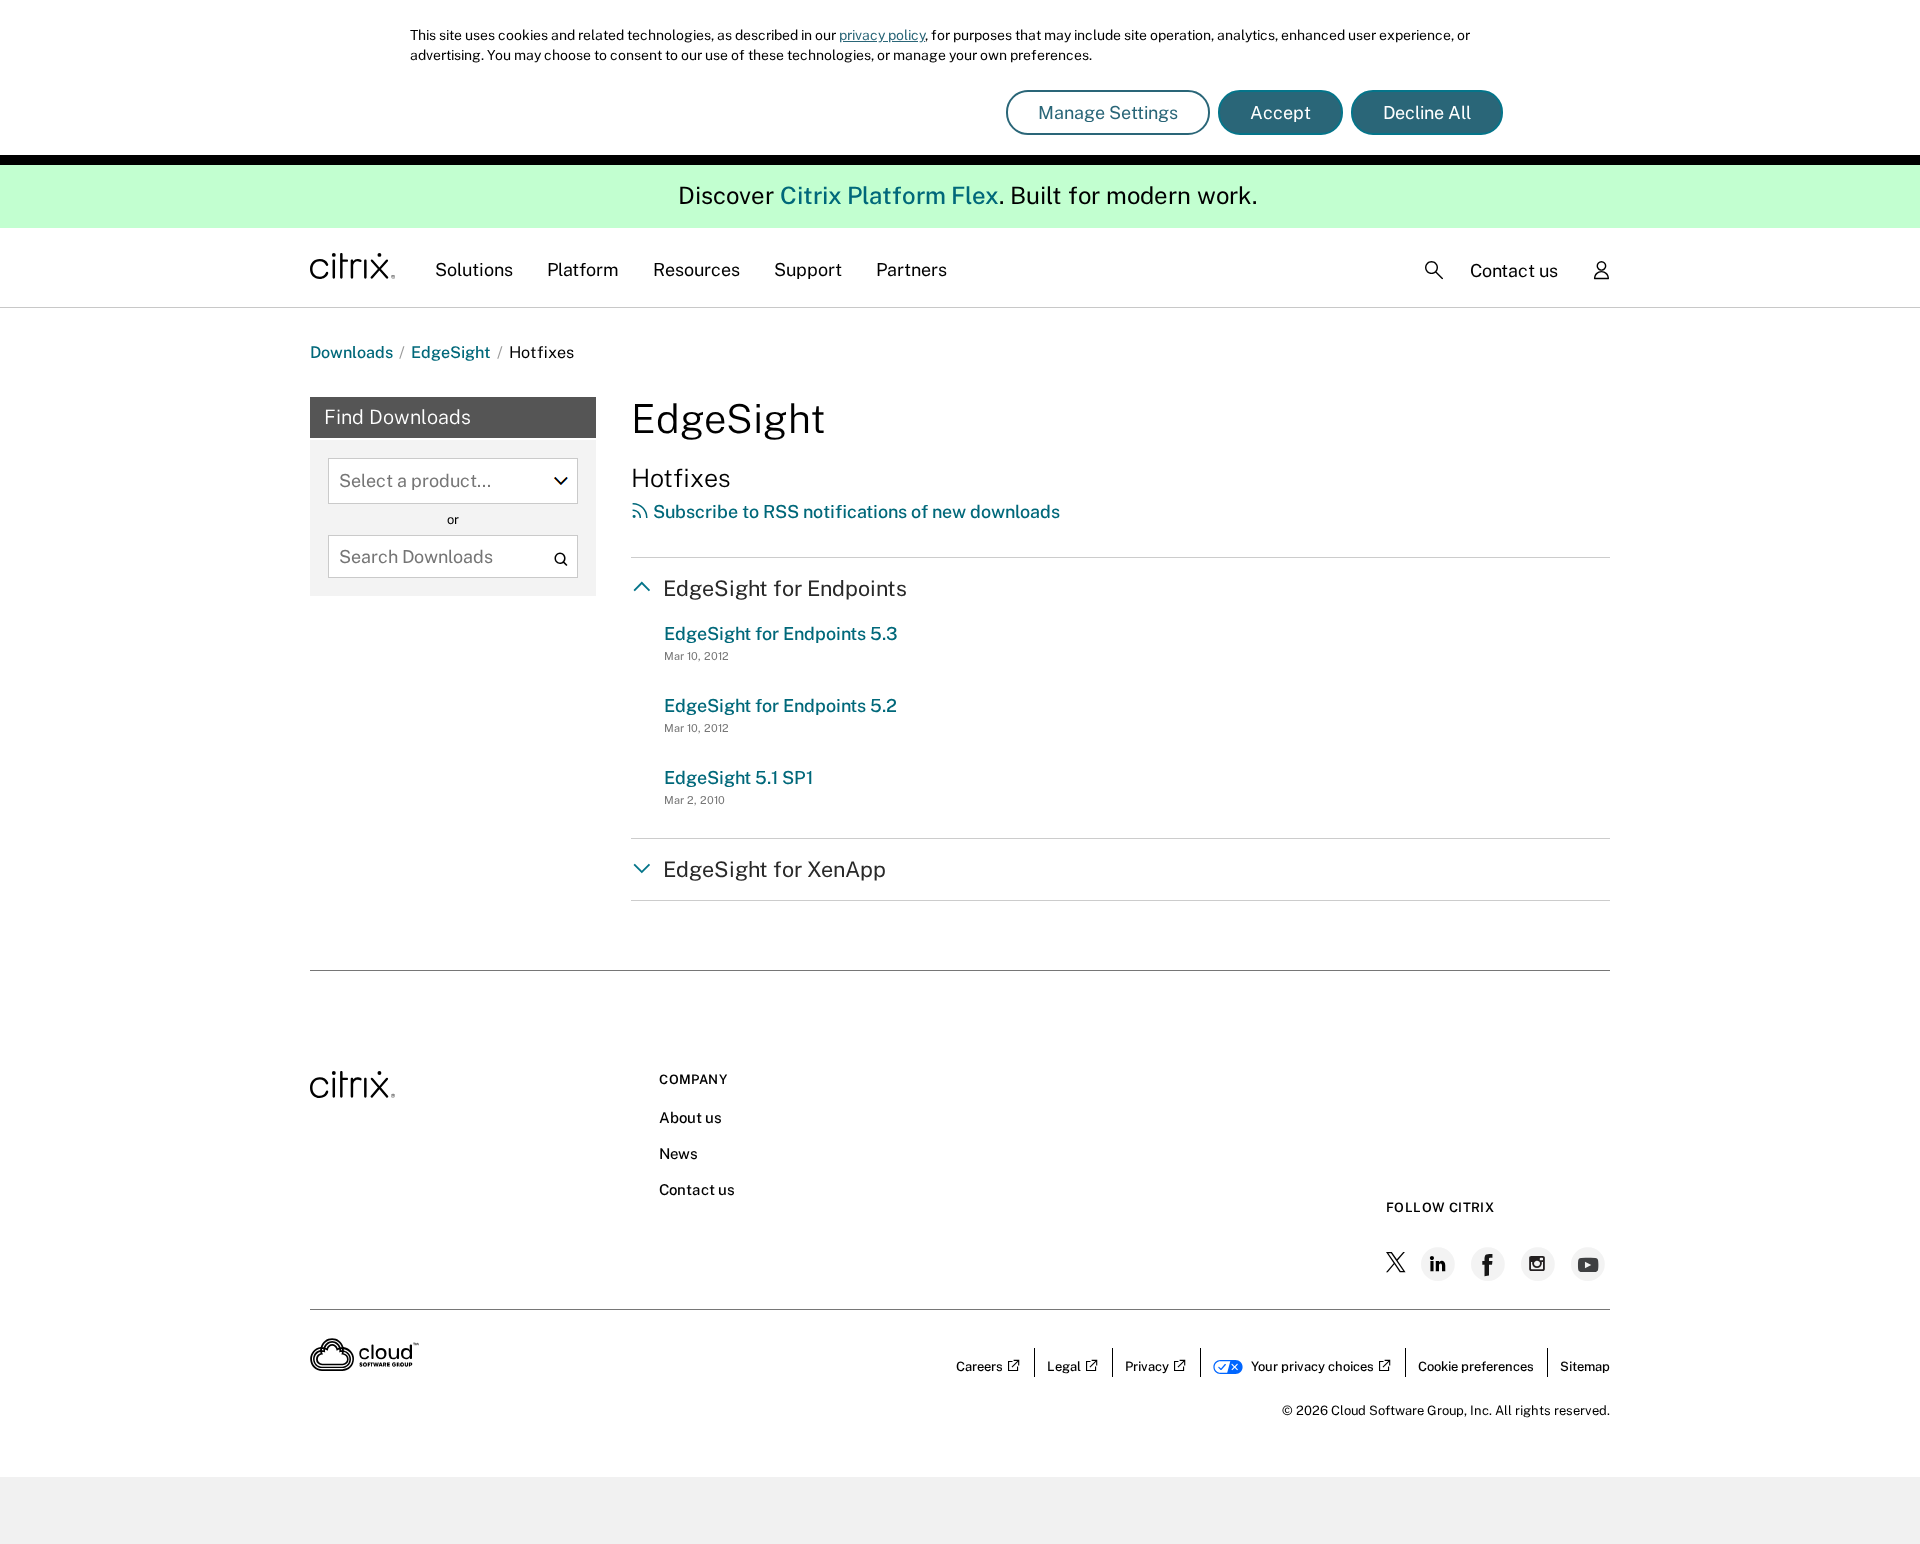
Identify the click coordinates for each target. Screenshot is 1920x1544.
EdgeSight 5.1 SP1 (738, 777)
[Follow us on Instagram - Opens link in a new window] (1540, 1264)
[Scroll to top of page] (1867, 1486)
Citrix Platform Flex (889, 195)
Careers (979, 1366)
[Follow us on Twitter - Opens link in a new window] (1398, 1264)
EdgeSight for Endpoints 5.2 (780, 705)
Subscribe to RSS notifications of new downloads (854, 511)
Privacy (1147, 1366)
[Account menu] (1601, 272)
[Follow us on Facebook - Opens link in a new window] (1490, 1264)
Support (808, 269)
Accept (1280, 112)
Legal (1064, 1366)
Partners (911, 269)
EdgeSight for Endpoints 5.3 (781, 633)
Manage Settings (1108, 112)
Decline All (1427, 112)
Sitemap (1585, 1366)
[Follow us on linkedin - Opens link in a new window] (1440, 1264)
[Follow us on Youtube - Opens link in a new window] (1590, 1264)
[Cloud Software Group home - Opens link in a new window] (364, 1365)
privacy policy (882, 35)
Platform (583, 269)
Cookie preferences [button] (1476, 1366)
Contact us (1514, 270)
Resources (696, 269)
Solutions (474, 269)
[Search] (1434, 270)
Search (560, 558)
